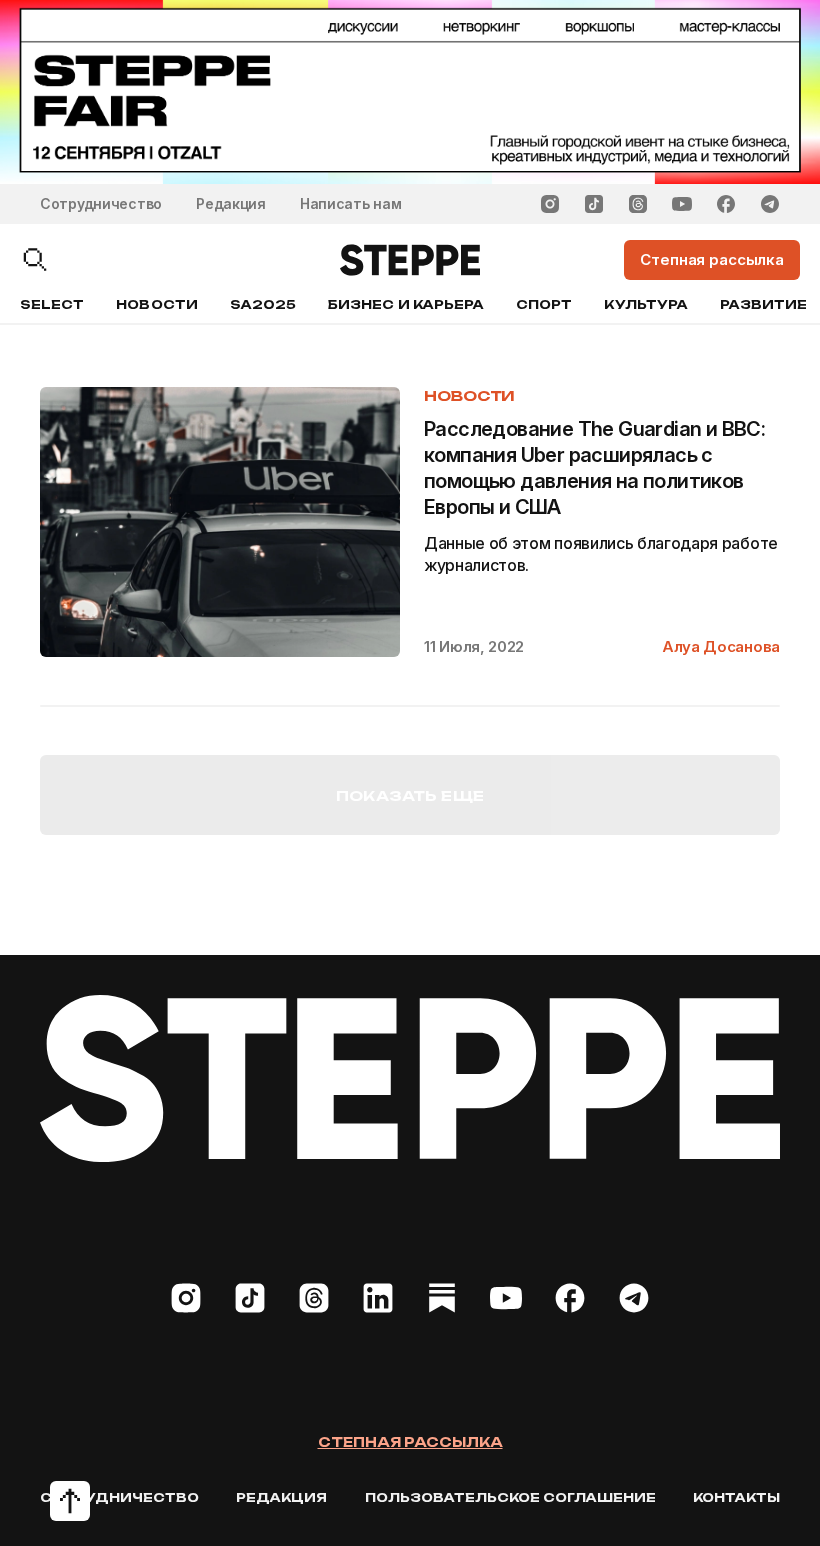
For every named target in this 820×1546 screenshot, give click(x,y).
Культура (645, 304)
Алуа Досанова (721, 646)
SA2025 (263, 304)
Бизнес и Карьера (406, 304)
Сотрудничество (101, 203)
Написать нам (351, 203)
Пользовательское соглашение (510, 1497)
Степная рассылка (410, 1442)
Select (52, 304)
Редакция (231, 203)
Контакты (736, 1497)
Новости (156, 304)
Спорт (544, 304)
